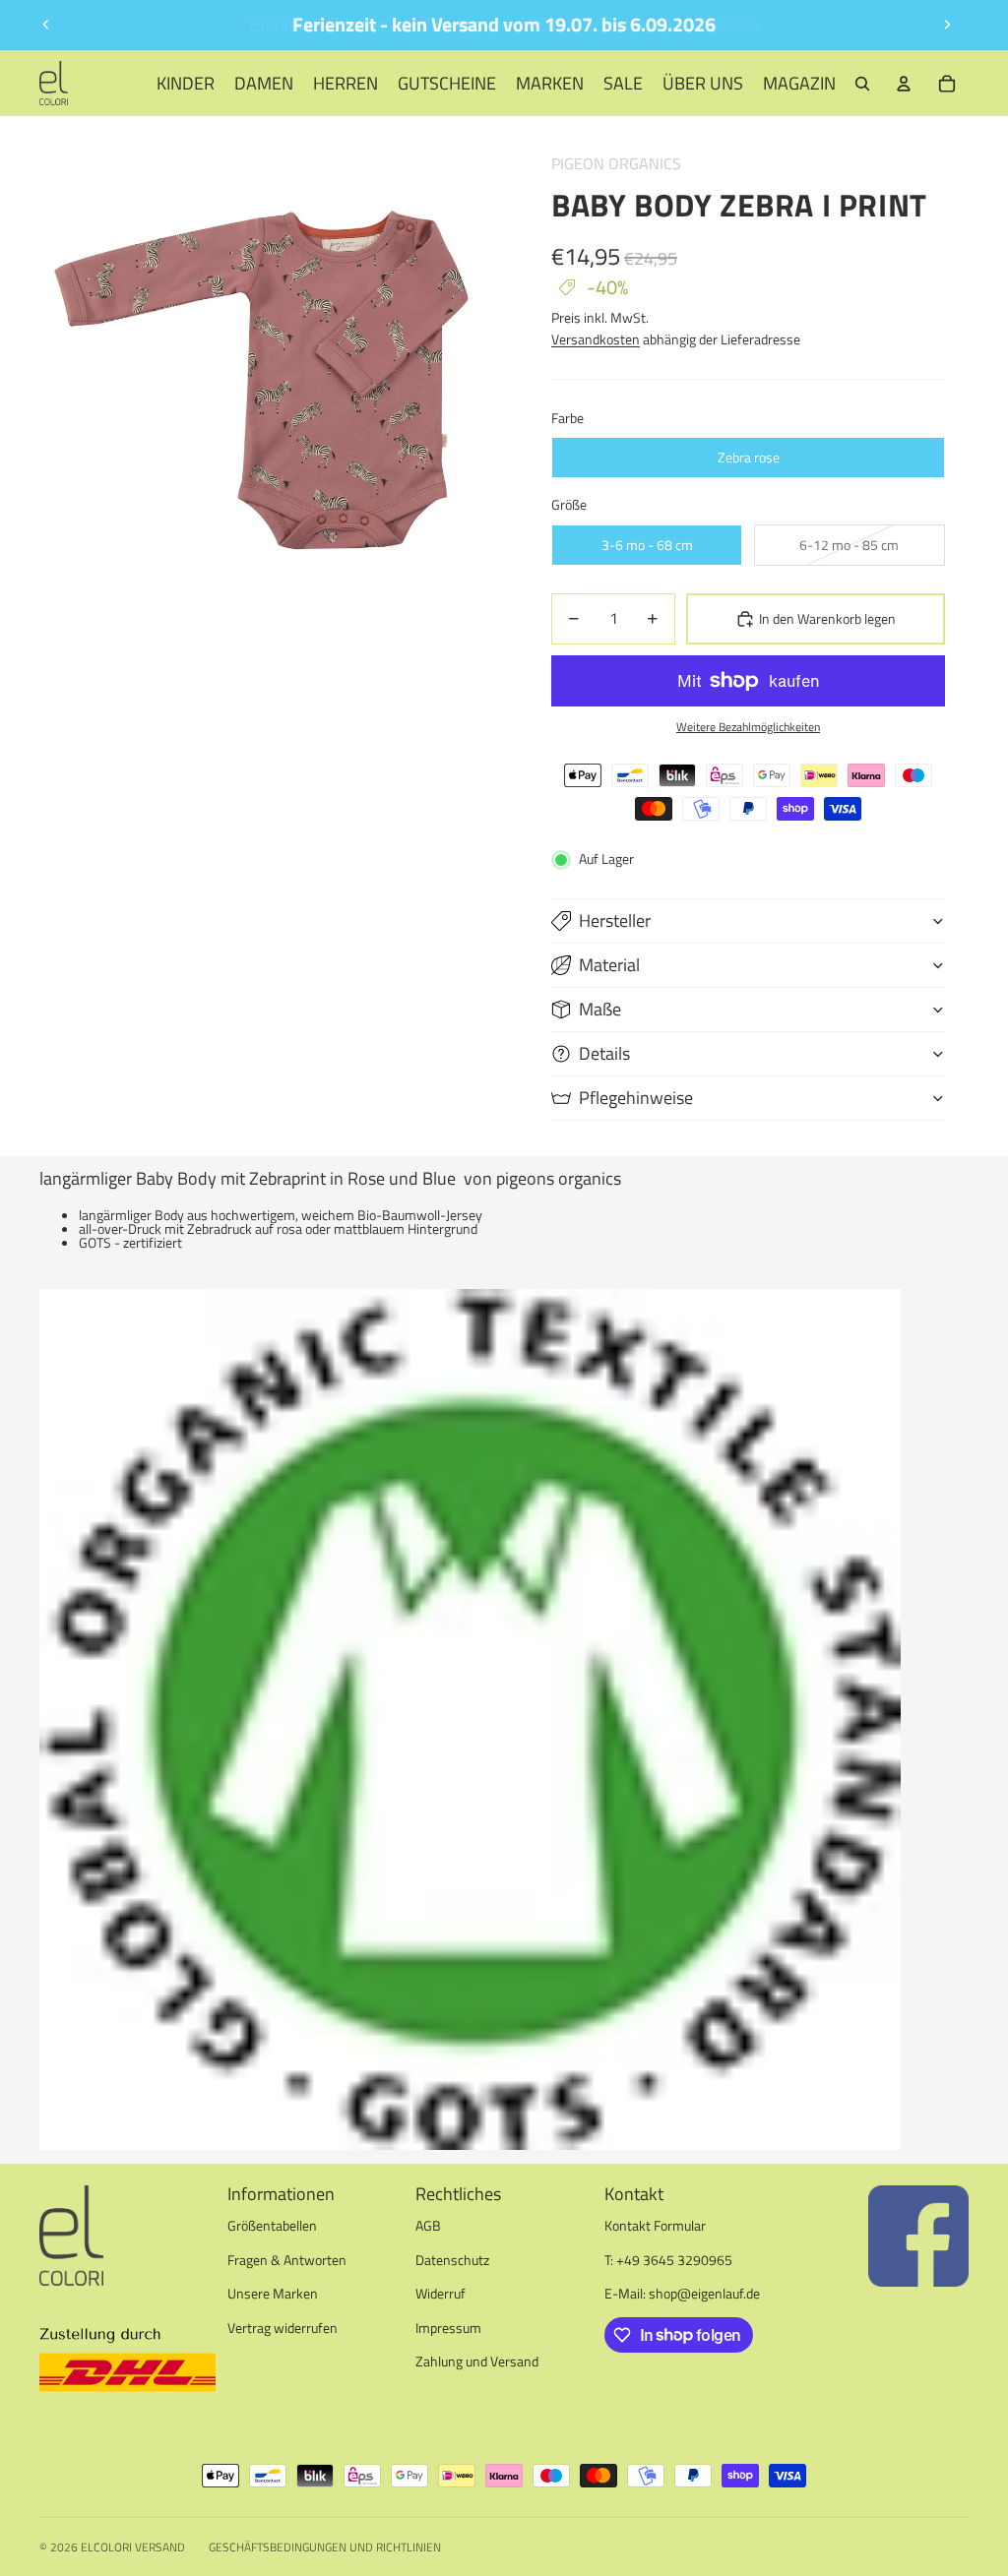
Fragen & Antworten (287, 2260)
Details (604, 1053)
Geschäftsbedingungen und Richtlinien (325, 2547)
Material (609, 965)
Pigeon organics (616, 163)
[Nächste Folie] (947, 25)
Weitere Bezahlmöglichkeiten (748, 727)
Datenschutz (452, 2260)
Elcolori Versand (133, 2547)
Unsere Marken (273, 2293)
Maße (600, 1009)
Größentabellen (272, 2225)
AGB (428, 2225)
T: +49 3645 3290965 (668, 2260)
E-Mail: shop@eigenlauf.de (682, 2293)
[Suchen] (862, 84)
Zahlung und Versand (477, 2361)
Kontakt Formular (655, 2225)
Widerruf (441, 2293)
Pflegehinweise (636, 1098)
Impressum (448, 2328)
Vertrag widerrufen (283, 2328)
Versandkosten (596, 339)
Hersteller (615, 920)
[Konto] (904, 84)
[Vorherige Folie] (46, 25)
